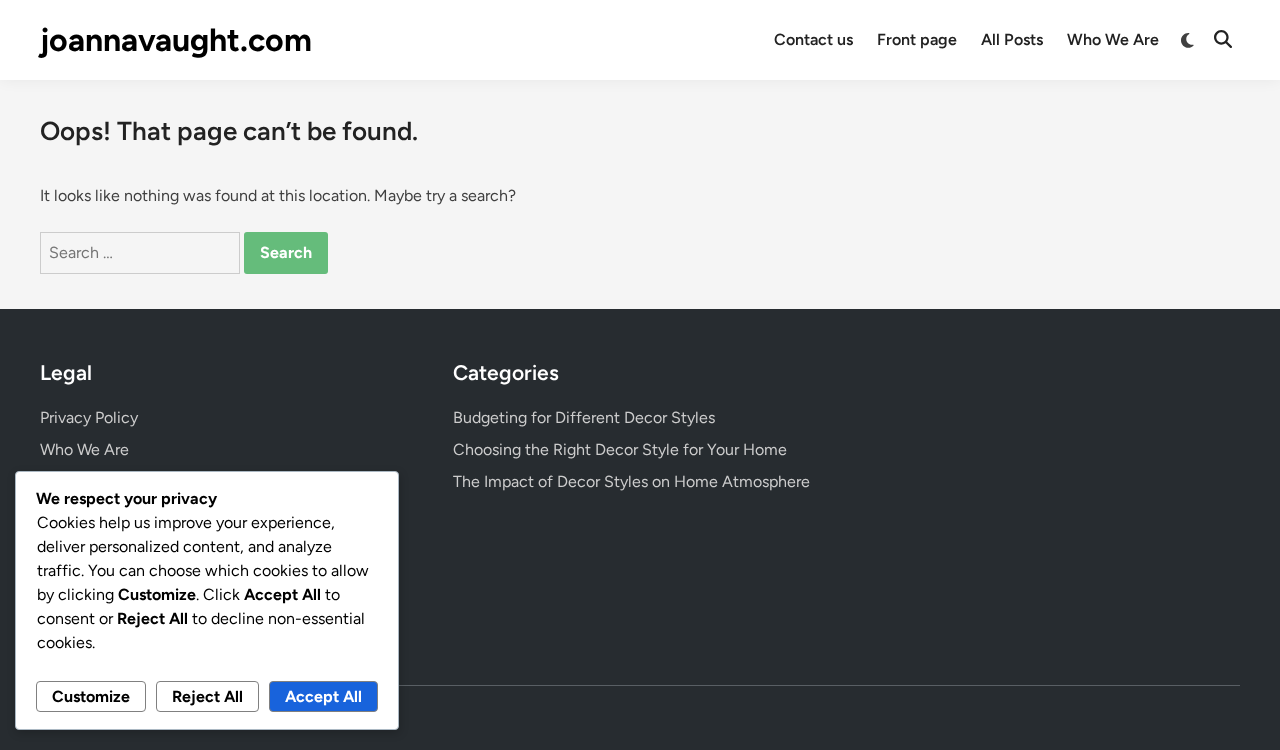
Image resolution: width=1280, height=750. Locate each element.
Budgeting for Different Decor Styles (584, 417)
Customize (91, 696)
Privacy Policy (89, 417)
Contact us (813, 39)
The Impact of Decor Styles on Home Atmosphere (631, 481)
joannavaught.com (176, 40)
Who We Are (1113, 39)
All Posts (1012, 39)
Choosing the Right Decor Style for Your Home (620, 449)
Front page (917, 39)
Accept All (323, 696)
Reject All (207, 696)
